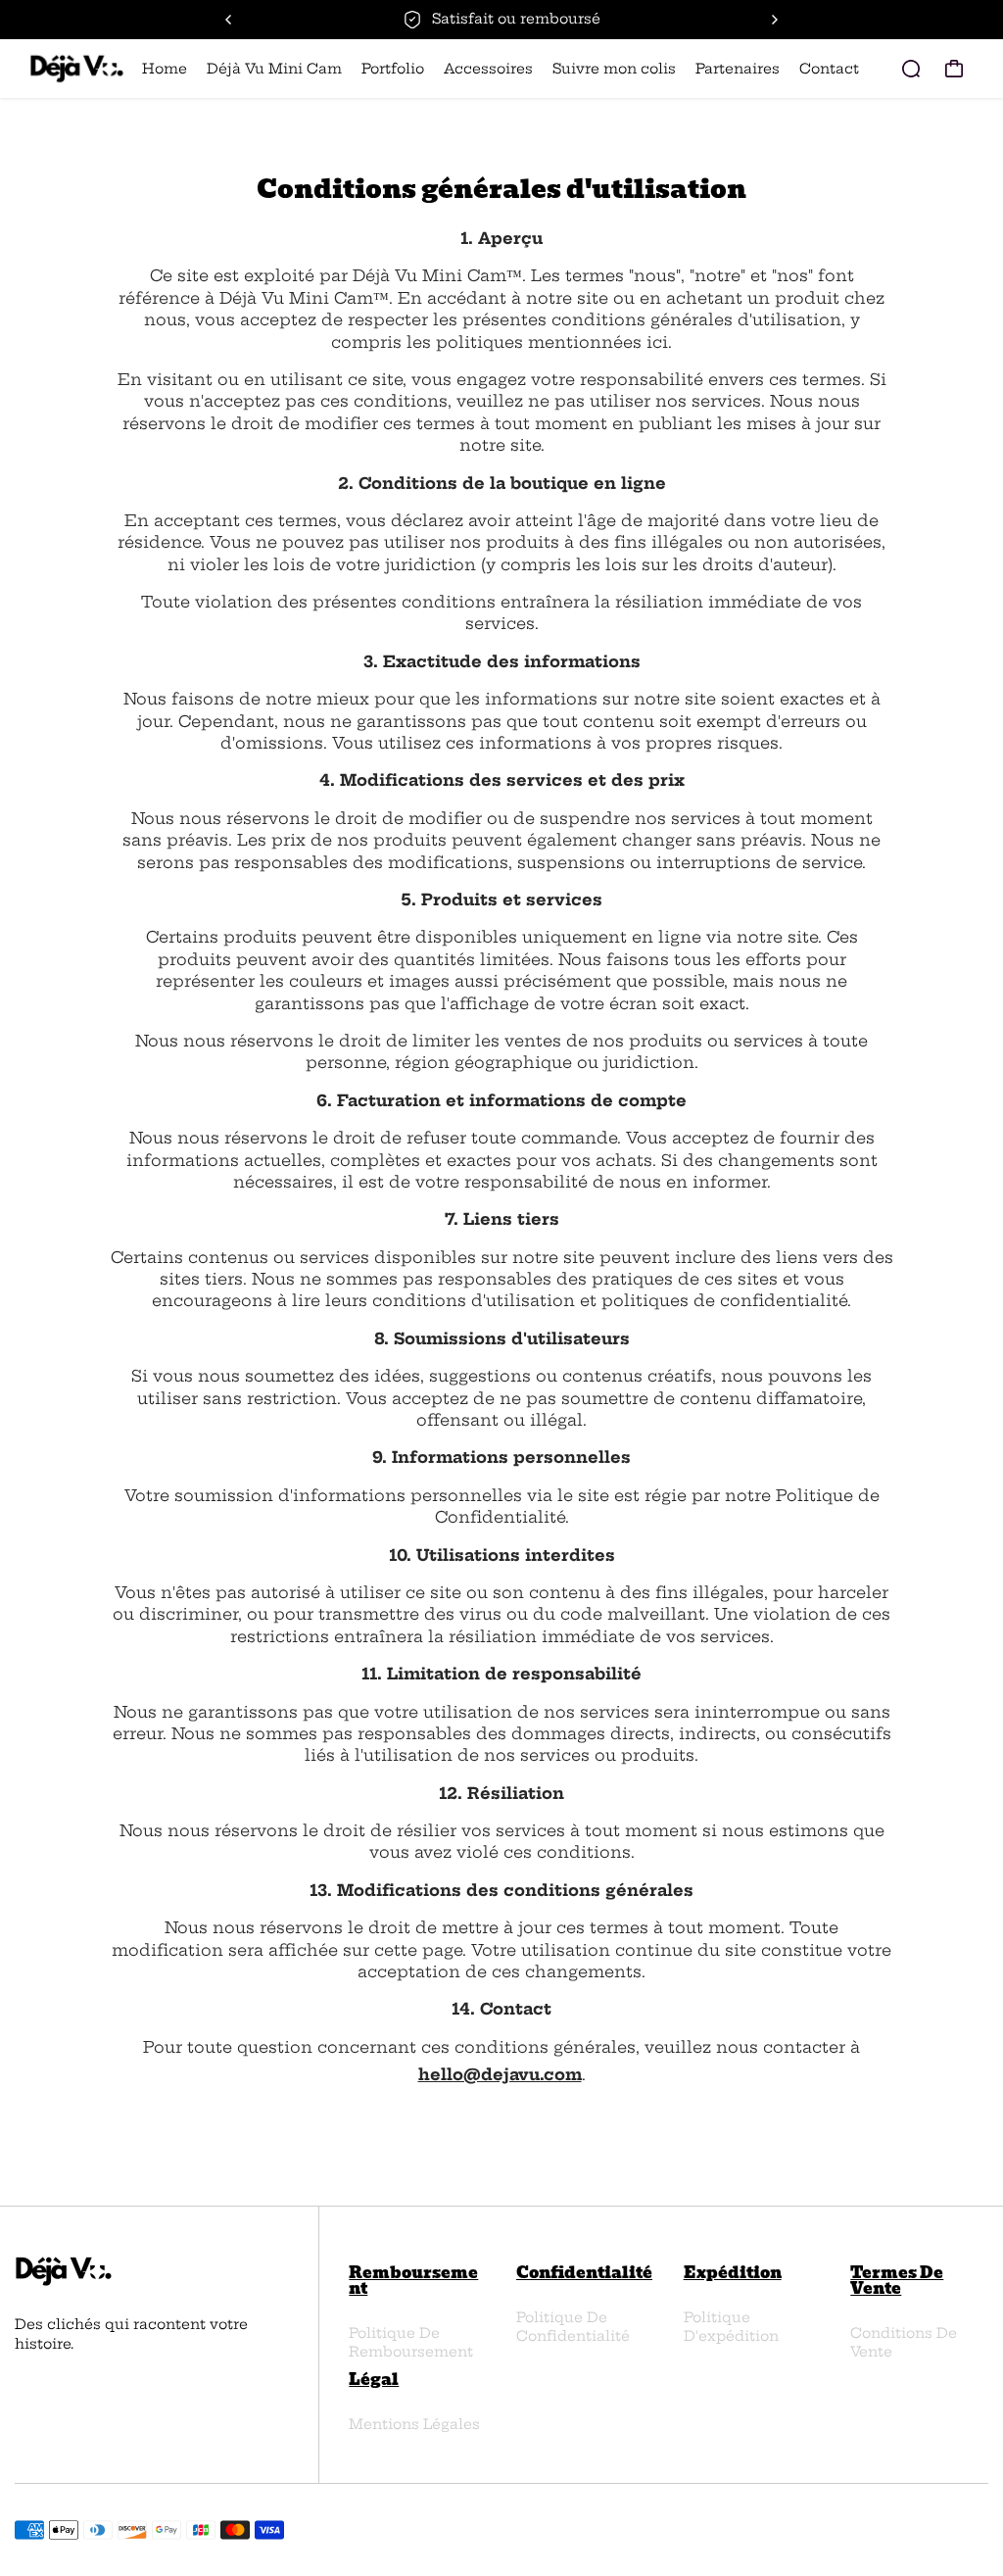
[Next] (774, 20)
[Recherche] (911, 69)
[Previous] (229, 20)
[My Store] (77, 69)
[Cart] (954, 69)
